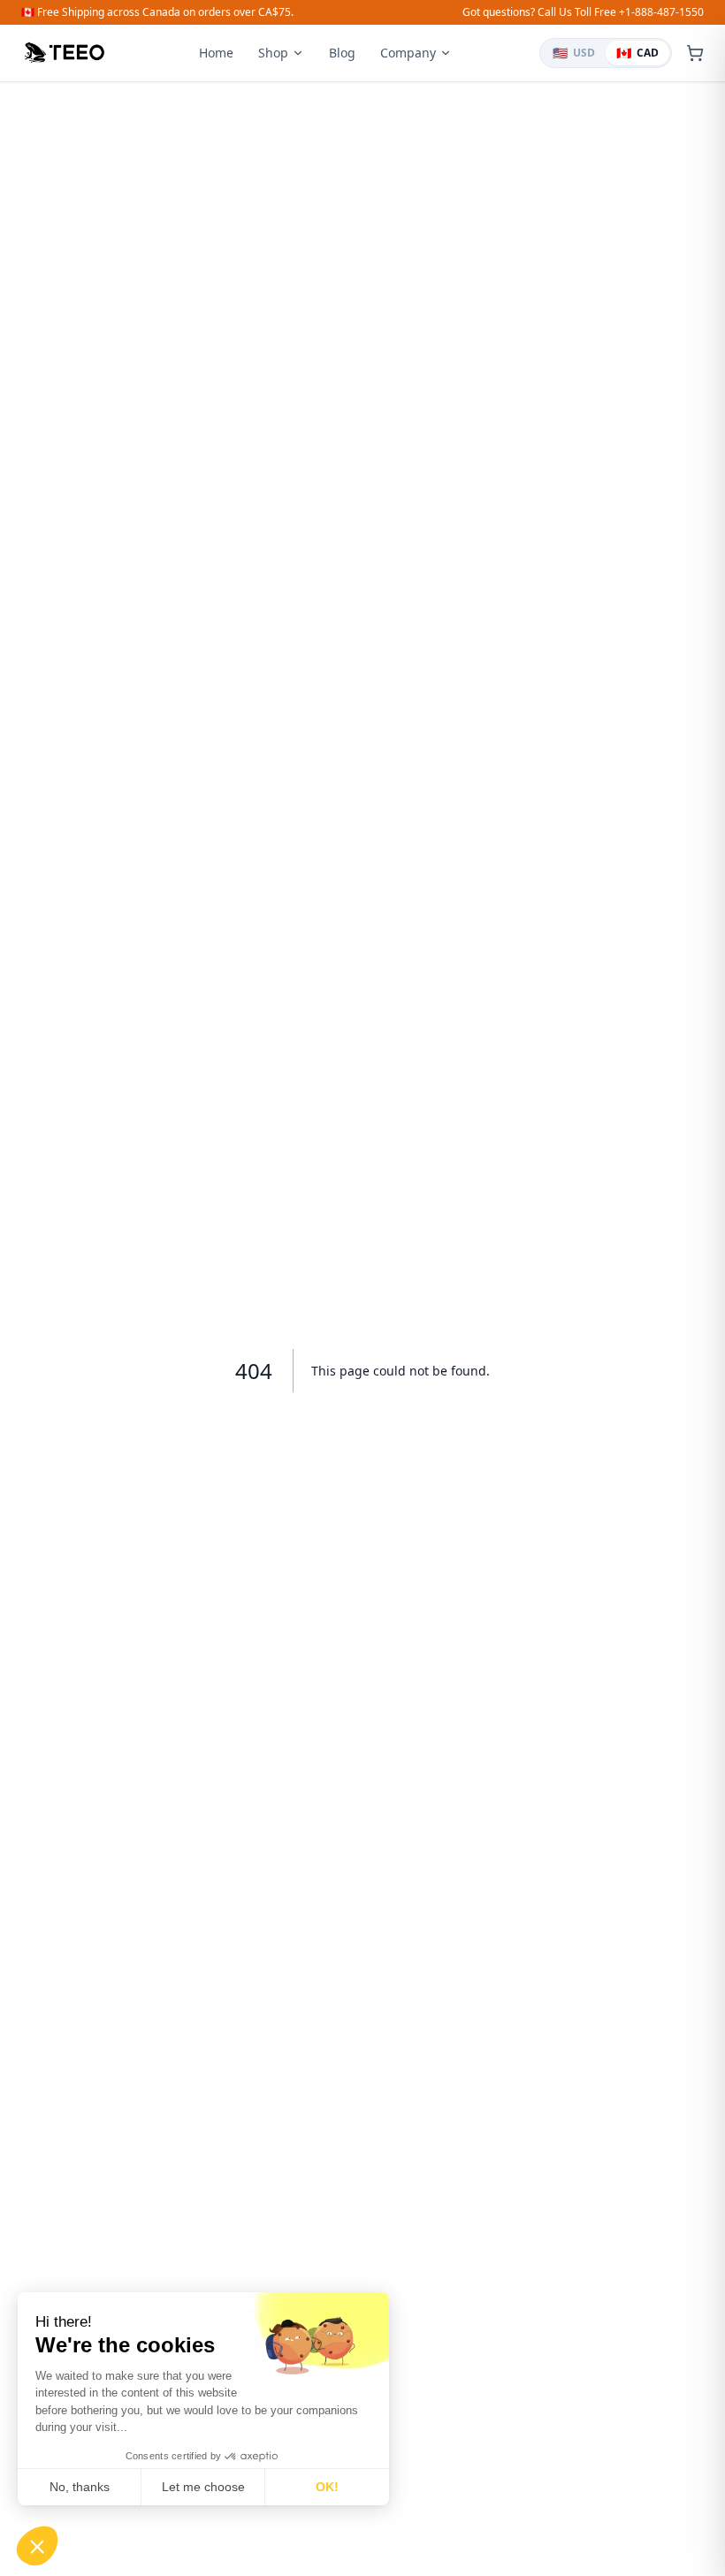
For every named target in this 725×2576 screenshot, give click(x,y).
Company (408, 53)
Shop (273, 53)
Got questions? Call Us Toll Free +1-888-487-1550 (583, 12)
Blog (342, 53)
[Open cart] (695, 53)
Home (216, 53)
